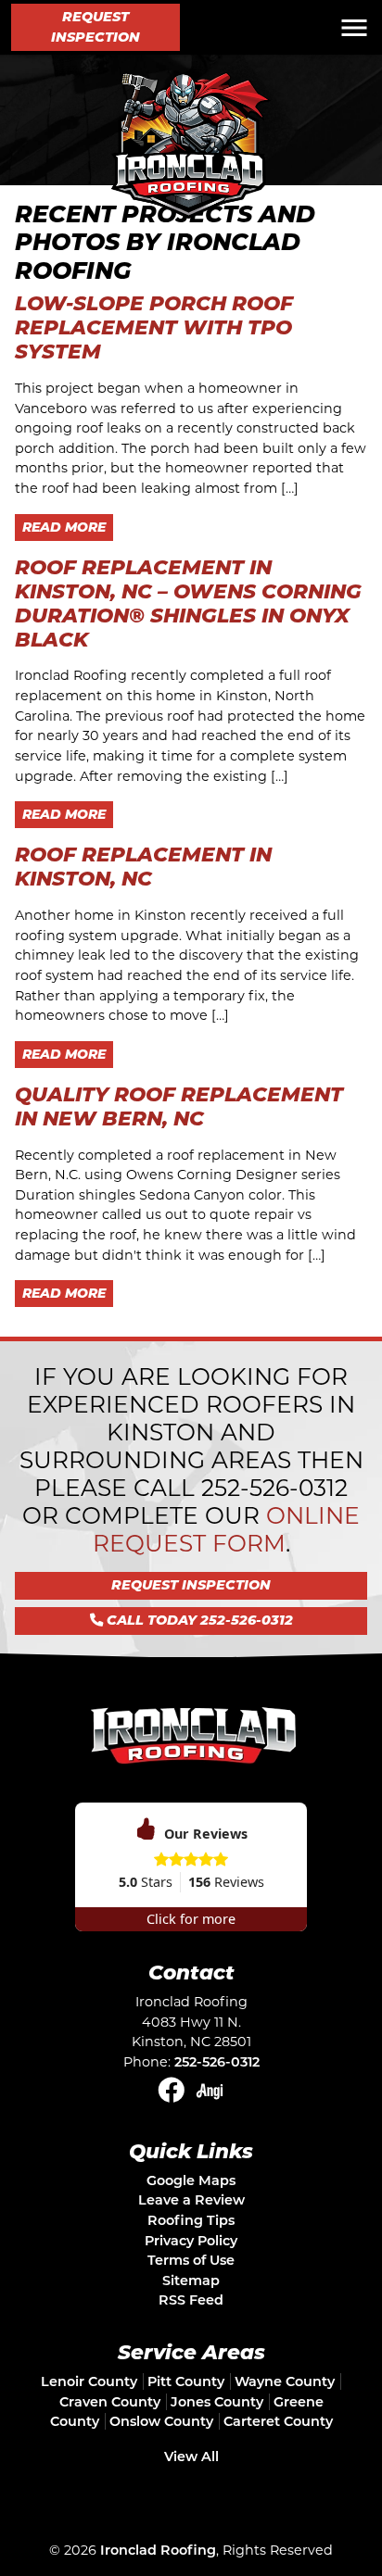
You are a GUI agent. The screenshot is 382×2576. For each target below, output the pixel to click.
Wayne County (285, 2381)
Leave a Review (191, 2200)
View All (191, 2457)
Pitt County (186, 2381)
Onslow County (161, 2421)
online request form (227, 1529)
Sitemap (191, 2281)
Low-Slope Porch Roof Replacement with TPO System (154, 327)
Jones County (217, 2402)
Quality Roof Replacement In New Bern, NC (179, 1106)
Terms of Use (191, 2260)
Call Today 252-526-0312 (198, 1620)
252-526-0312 (274, 1488)
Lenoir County (89, 2381)
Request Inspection (95, 27)
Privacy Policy (191, 2241)
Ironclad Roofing (158, 2550)
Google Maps (191, 2180)
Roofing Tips (191, 2220)
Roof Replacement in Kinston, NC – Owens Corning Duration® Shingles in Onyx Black (188, 603)
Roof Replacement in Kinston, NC (143, 866)
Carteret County (278, 2421)
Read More (64, 527)
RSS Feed (191, 2300)
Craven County (110, 2402)
